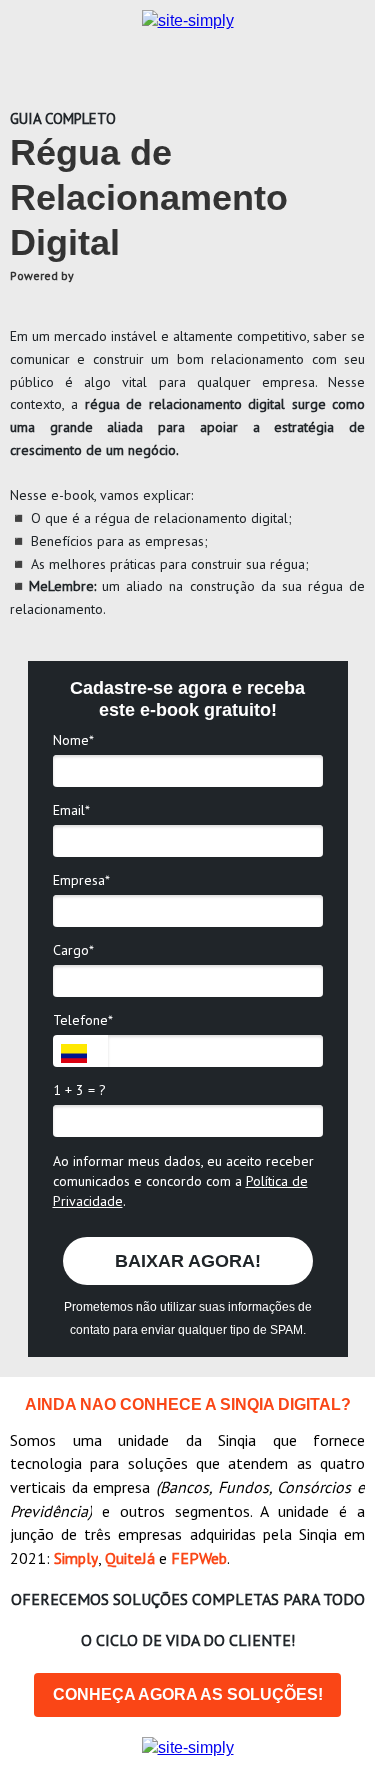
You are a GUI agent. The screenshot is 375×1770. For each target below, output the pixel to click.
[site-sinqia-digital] (188, 1747)
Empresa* (81, 880)
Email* (71, 810)
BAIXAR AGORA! (188, 1261)
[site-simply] (188, 20)
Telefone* (83, 1020)
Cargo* (73, 950)
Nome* (73, 740)
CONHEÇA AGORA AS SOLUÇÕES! (188, 1694)
